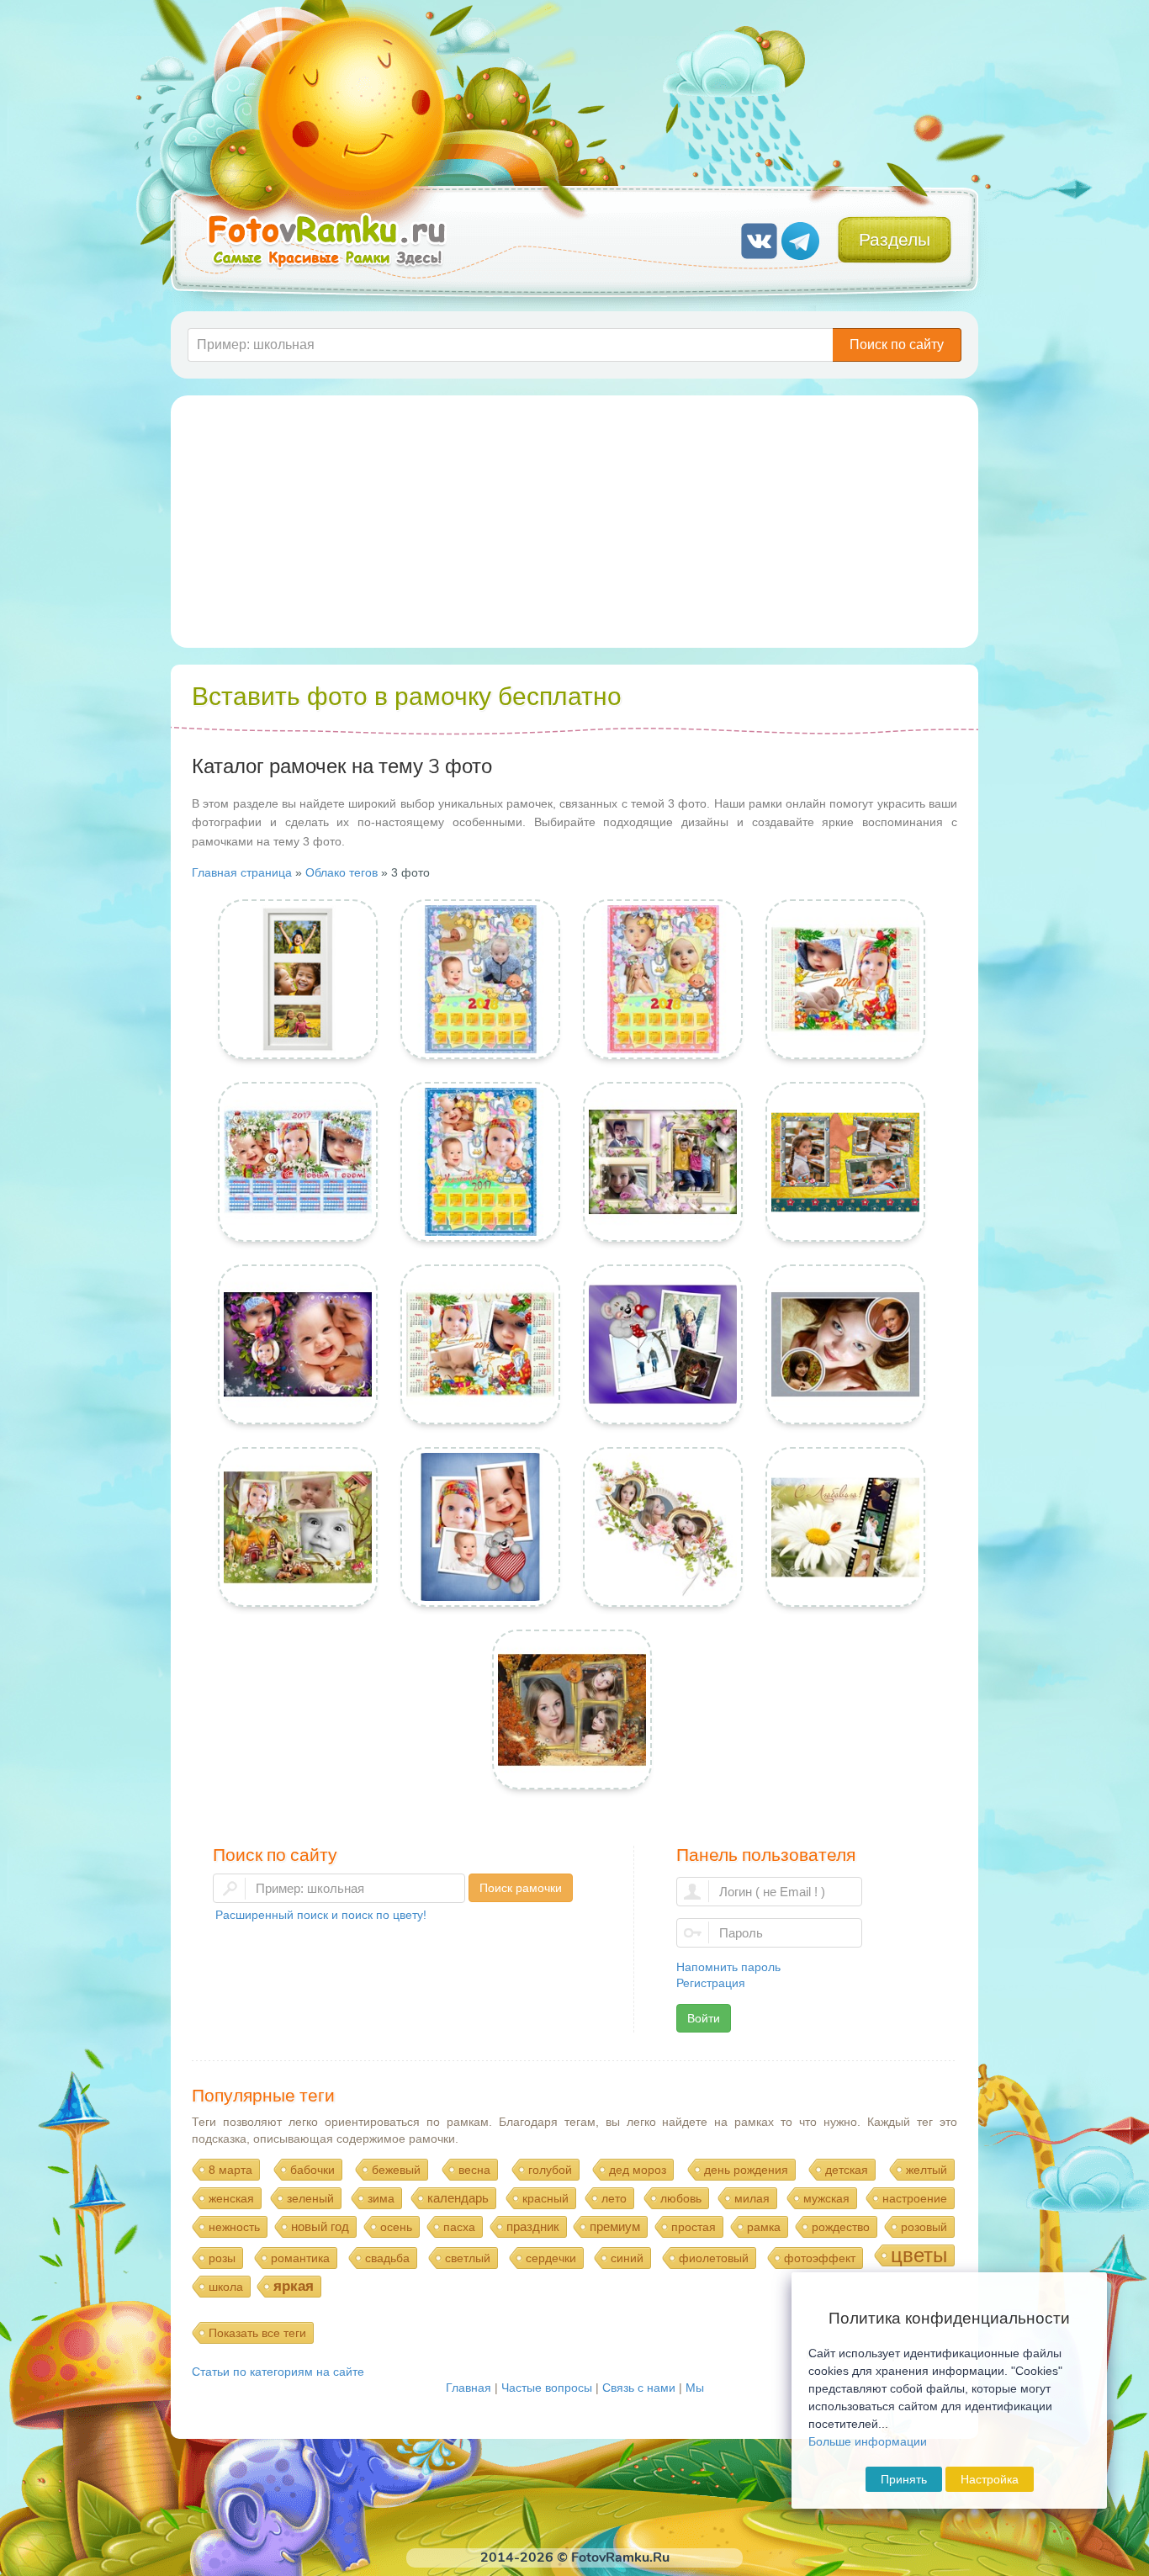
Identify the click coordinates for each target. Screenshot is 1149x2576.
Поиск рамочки (521, 1888)
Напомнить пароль (728, 1967)
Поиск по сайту (897, 345)
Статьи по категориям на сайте (278, 2372)
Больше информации (868, 2441)
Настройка (990, 2479)
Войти (704, 2018)
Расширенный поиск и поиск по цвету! (321, 1915)
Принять (904, 2479)
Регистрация (711, 1983)
